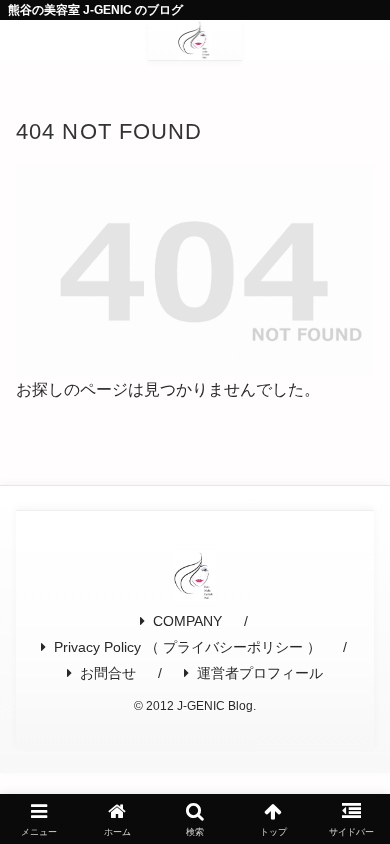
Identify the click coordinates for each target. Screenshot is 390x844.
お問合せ (108, 673)
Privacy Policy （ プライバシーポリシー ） (187, 647)
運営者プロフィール (260, 673)
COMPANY (187, 621)
